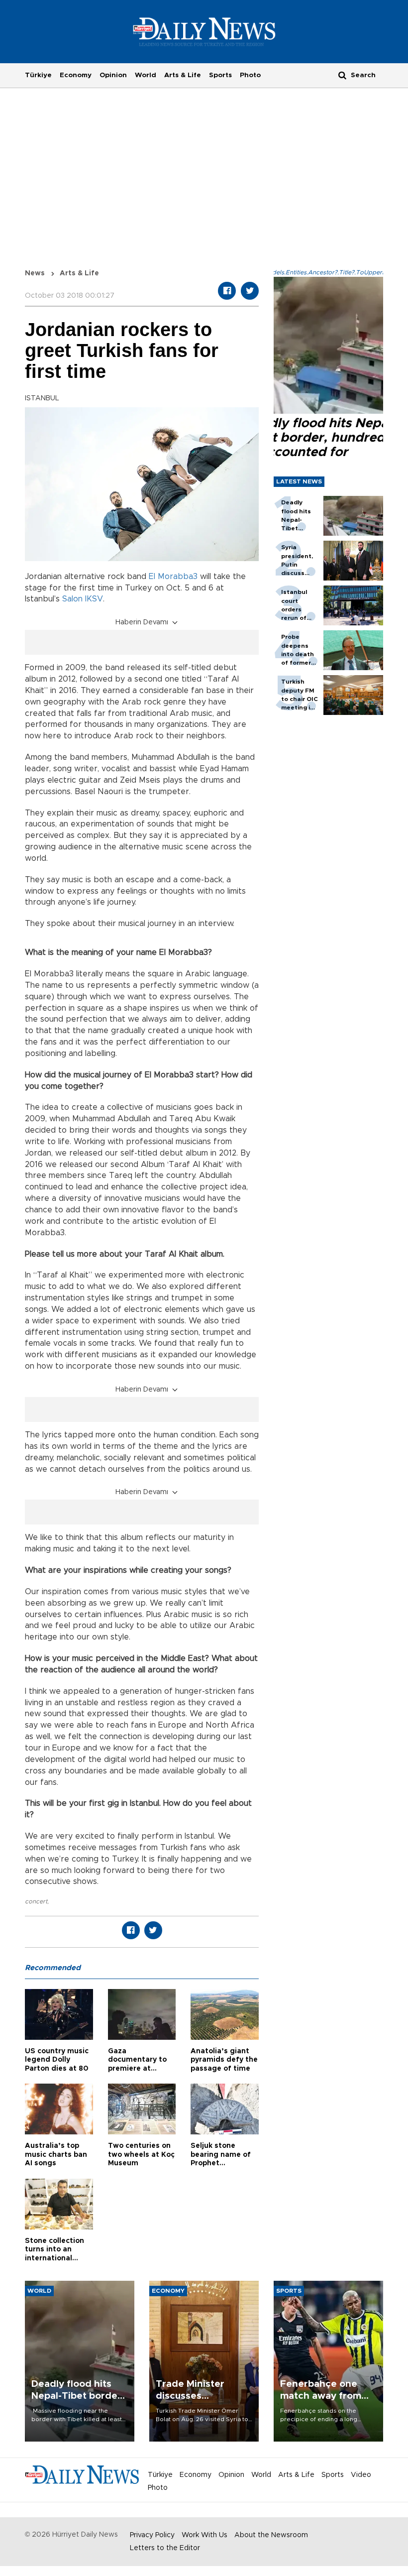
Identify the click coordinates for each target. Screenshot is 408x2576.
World (146, 75)
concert (36, 1901)
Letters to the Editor (165, 2548)
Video (361, 2475)
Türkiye (38, 75)
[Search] (342, 75)
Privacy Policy (152, 2535)
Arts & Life (183, 75)
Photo (250, 75)
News (35, 273)
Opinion (113, 75)
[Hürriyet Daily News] (204, 31)
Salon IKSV (83, 599)
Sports (220, 75)
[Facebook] (227, 291)
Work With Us (204, 2535)
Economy (76, 75)
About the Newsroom (271, 2535)
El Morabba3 (173, 577)
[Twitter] (250, 291)
